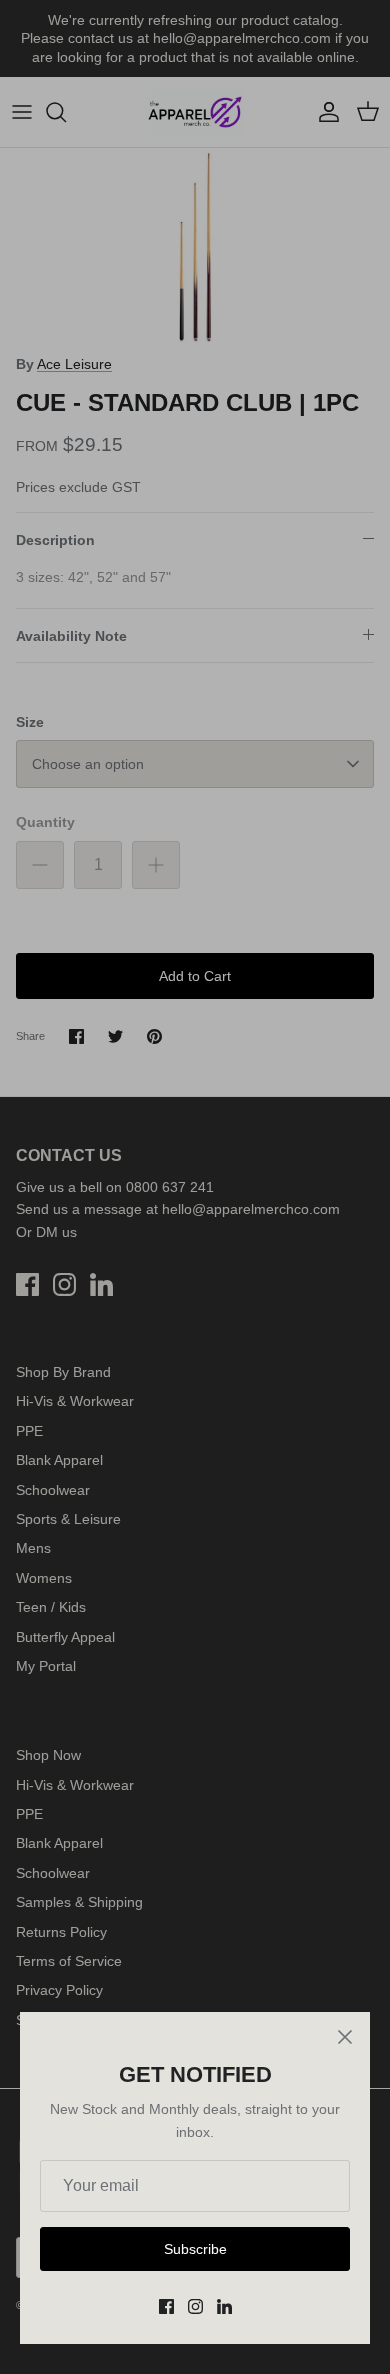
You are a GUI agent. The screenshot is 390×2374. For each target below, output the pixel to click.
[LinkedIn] (224, 2306)
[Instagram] (195, 2306)
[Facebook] (166, 2306)
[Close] (345, 2037)
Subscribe (195, 2249)
